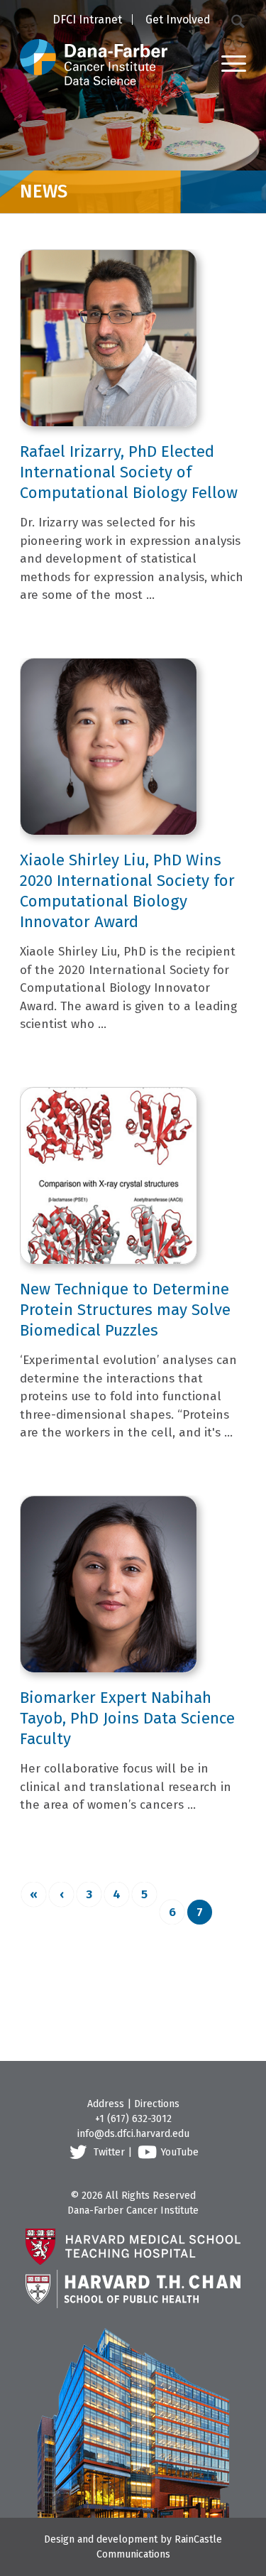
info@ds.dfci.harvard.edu (133, 2134)
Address (106, 2104)
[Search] (239, 20)
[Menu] (227, 63)
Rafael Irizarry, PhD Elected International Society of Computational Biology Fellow (129, 472)
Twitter (109, 2152)
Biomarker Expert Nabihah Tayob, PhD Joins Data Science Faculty (127, 1718)
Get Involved (178, 20)
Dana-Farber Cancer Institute (133, 2210)
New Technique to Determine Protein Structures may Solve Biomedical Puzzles (125, 1310)
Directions (157, 2104)
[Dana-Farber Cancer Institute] (94, 43)
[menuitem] (87, 21)
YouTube (180, 2152)
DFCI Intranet (87, 20)
